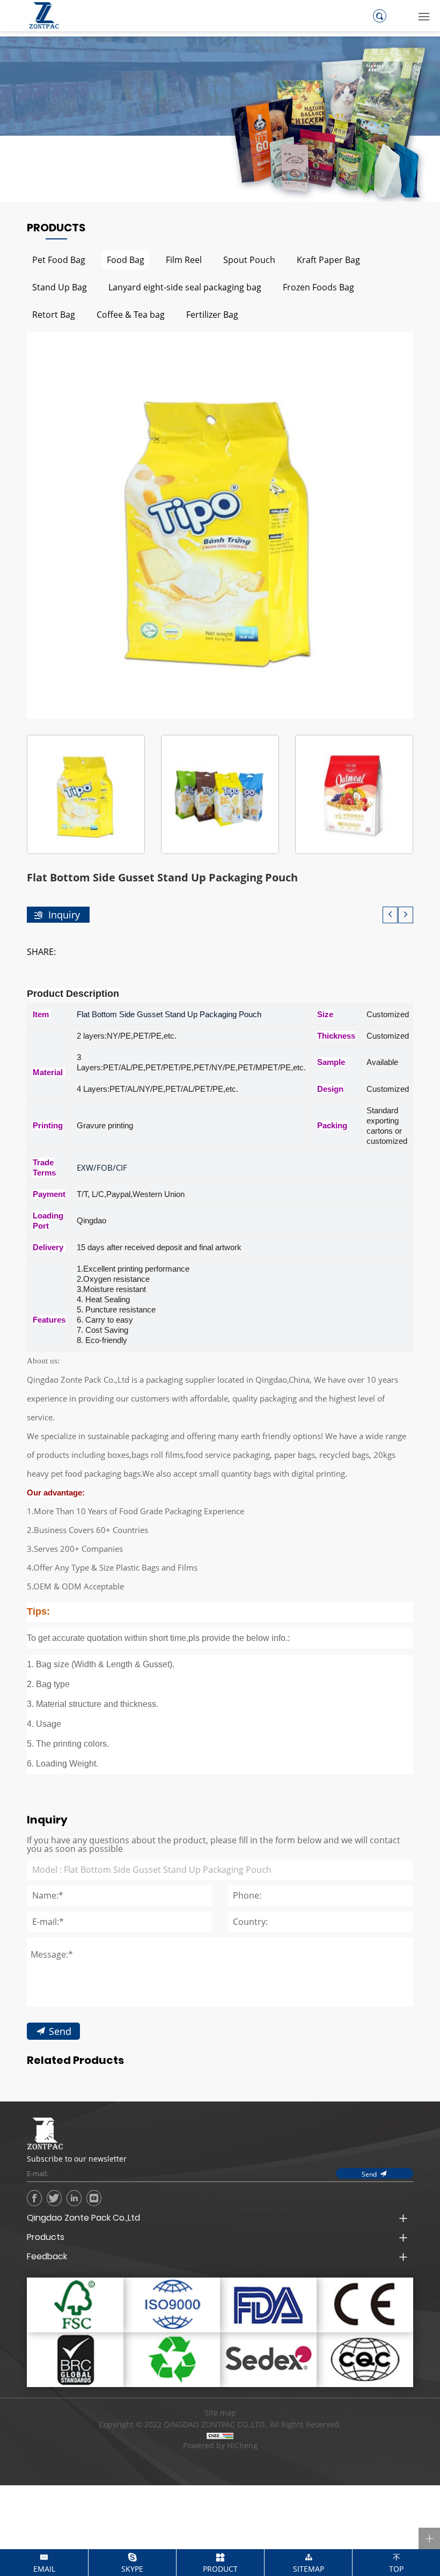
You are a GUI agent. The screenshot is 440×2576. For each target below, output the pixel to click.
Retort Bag (54, 314)
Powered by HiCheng (220, 2446)
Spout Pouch (249, 260)
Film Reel (184, 260)
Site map (220, 2413)
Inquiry (64, 915)
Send (60, 2031)
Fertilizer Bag (212, 314)
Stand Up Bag (60, 287)
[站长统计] (220, 2435)
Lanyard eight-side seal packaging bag (185, 287)
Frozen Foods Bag (318, 287)
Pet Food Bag (59, 260)
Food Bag (126, 260)
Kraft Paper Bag (328, 260)
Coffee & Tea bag (131, 314)
